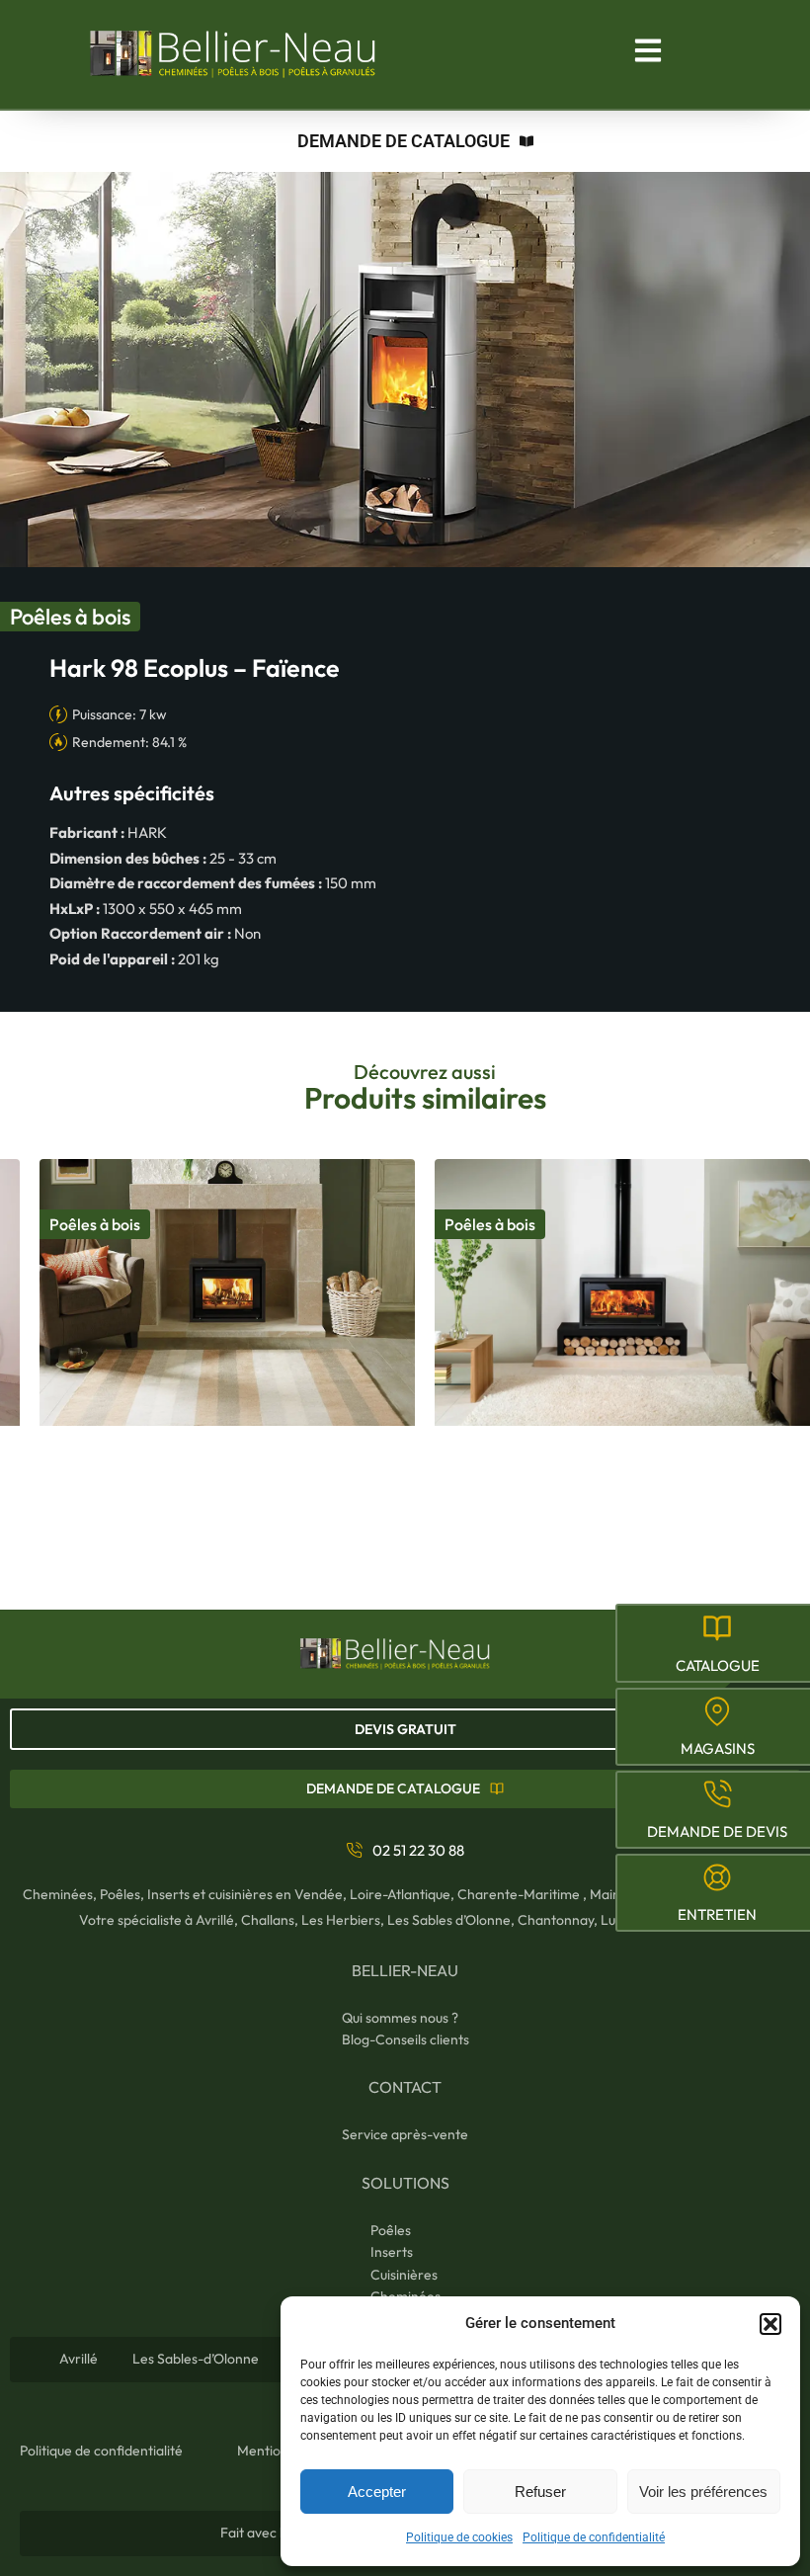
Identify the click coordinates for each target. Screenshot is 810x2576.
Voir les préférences (703, 2492)
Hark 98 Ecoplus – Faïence (195, 668)
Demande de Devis (717, 1831)
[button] (770, 2324)
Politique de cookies (459, 2537)
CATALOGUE (718, 1665)
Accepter (377, 2492)
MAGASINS (718, 1748)
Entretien (717, 1914)
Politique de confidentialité (594, 2537)
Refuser (540, 2492)
